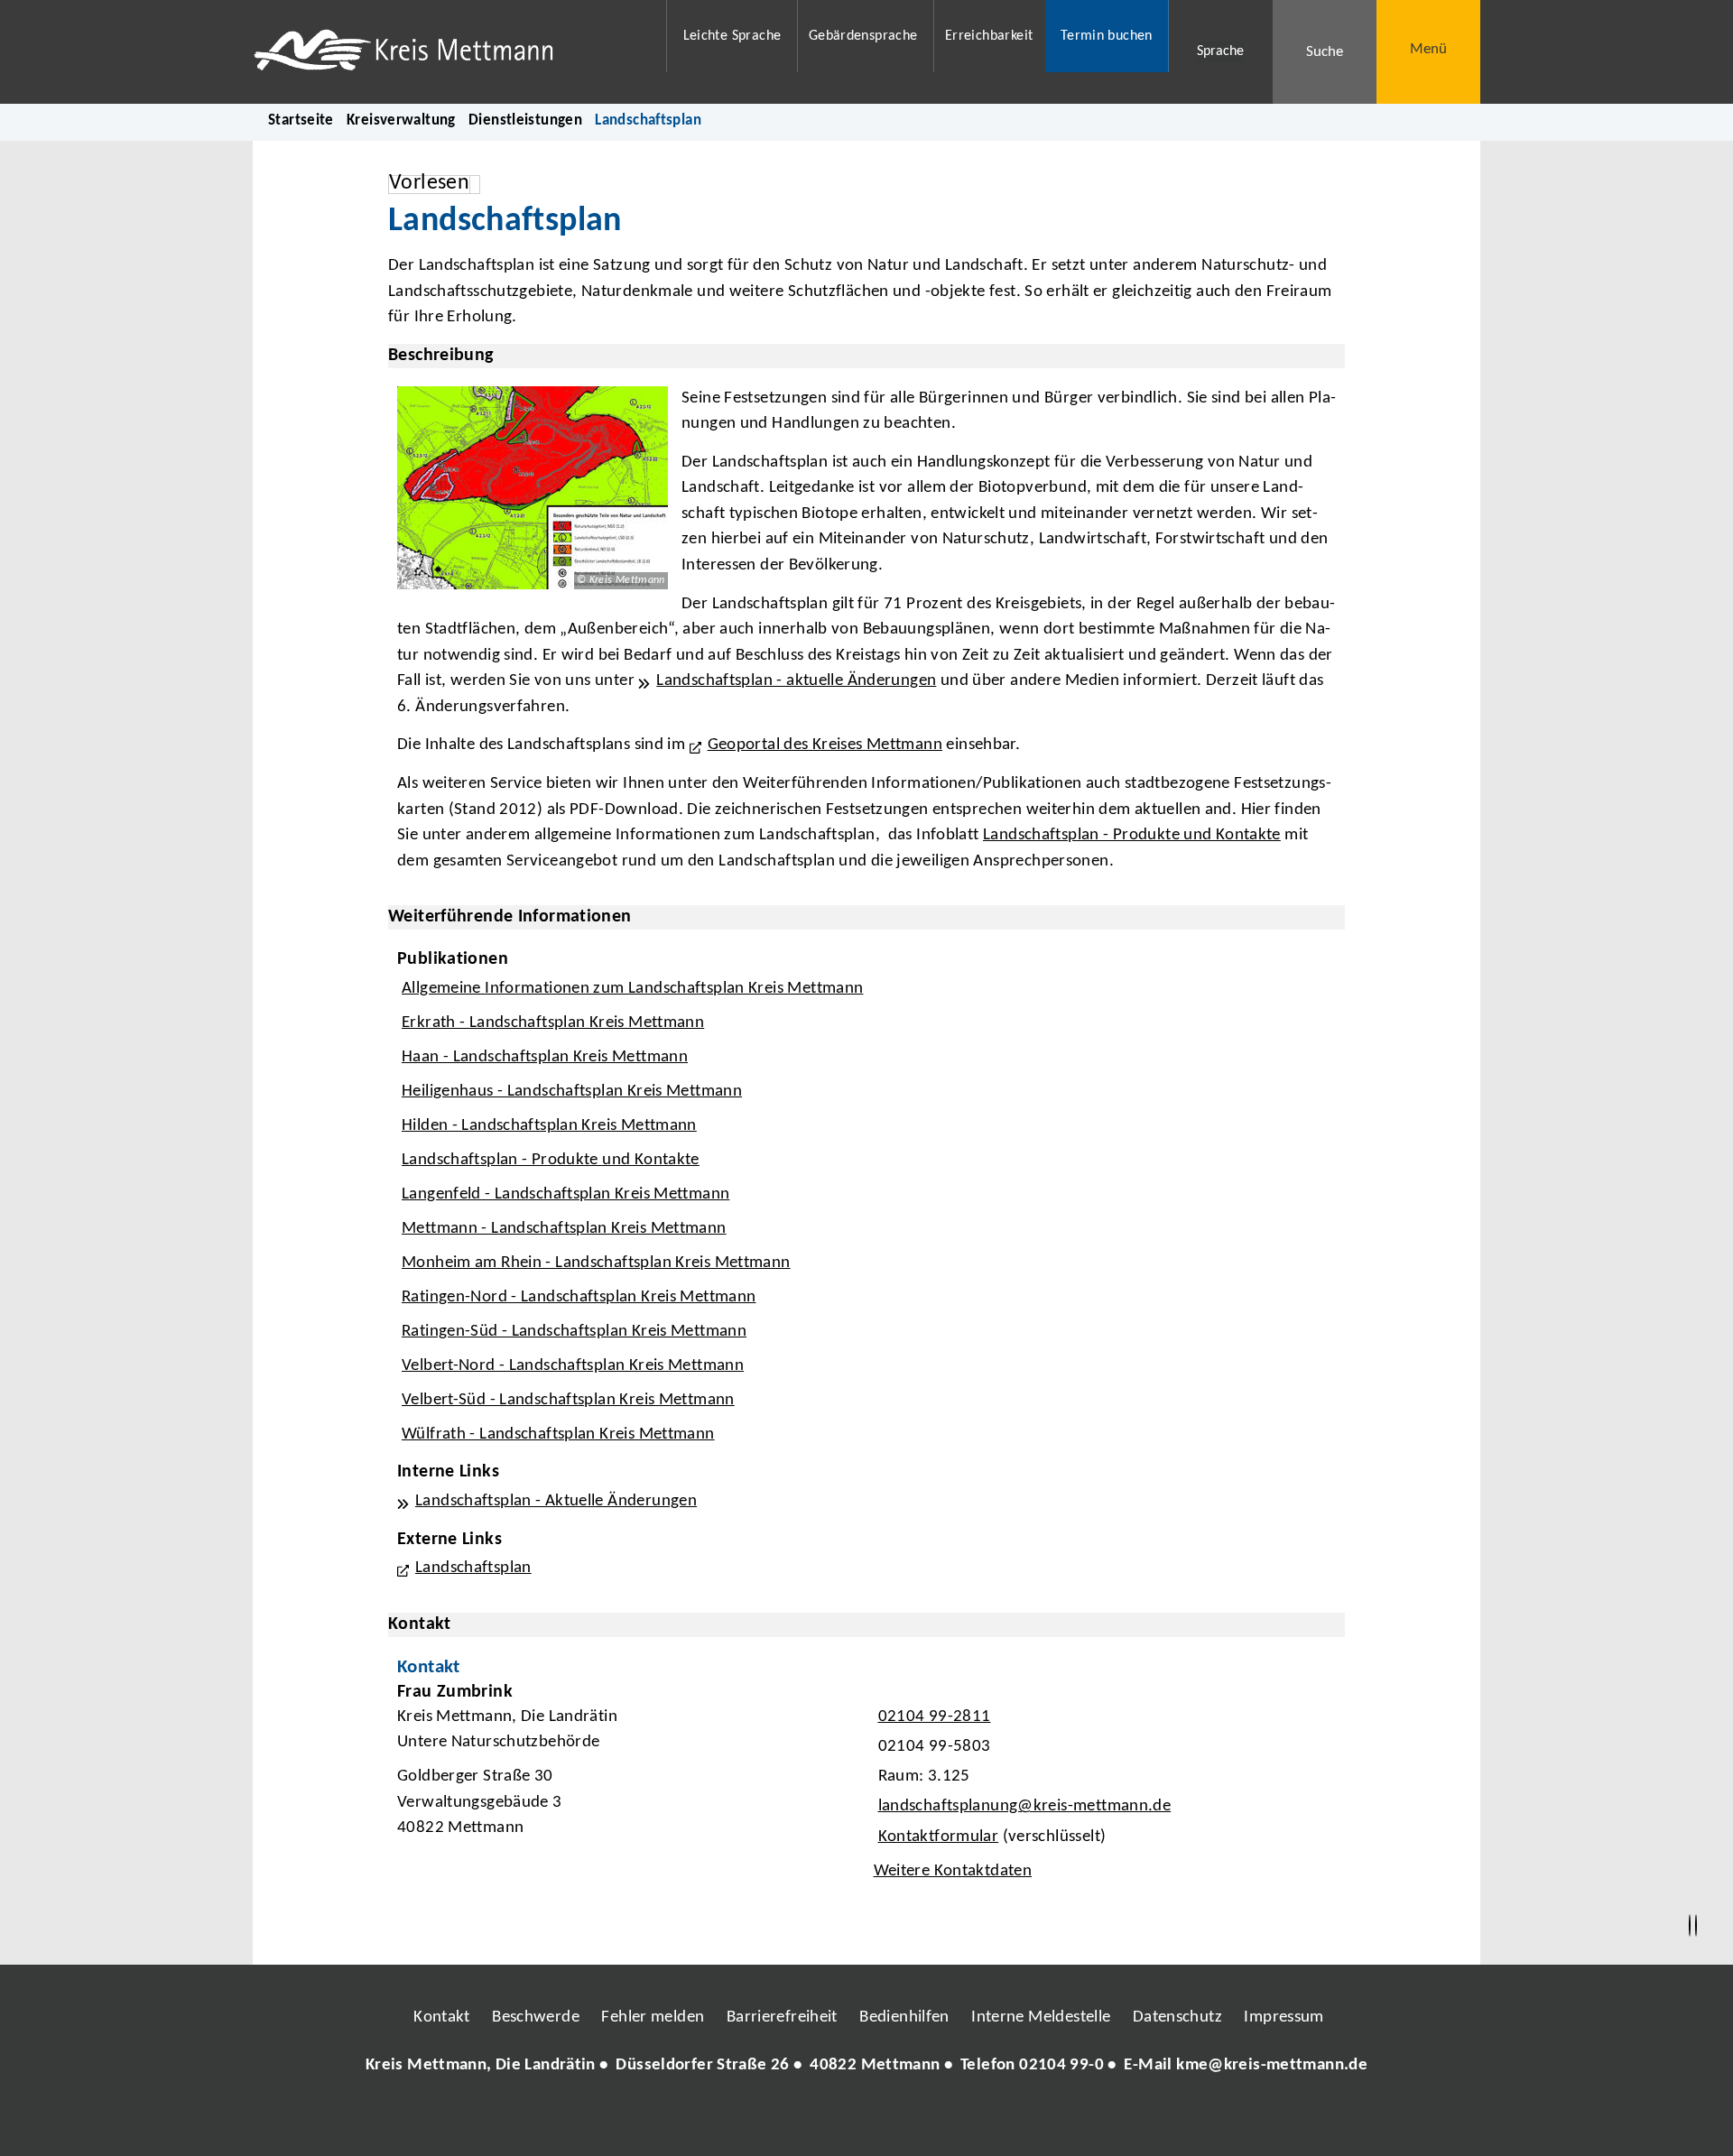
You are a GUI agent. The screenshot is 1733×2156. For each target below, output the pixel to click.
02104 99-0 (1061, 2065)
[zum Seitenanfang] (1696, 1926)
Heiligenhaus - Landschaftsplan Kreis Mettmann (572, 1092)
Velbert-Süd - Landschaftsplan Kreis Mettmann (568, 1400)
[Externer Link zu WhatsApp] (946, 2120)
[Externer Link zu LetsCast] (987, 2120)
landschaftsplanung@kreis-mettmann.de (1023, 1806)
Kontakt (442, 2017)
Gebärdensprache (863, 36)
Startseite (301, 120)
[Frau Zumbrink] (866, 1787)
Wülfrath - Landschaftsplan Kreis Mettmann (558, 1434)
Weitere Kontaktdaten (953, 1871)
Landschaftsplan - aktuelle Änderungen (796, 681)
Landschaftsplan (473, 1568)
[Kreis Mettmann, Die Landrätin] (866, 2066)
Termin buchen (1107, 36)
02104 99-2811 (932, 1717)
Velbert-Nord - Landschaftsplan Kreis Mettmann (573, 1366)
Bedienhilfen (904, 2017)
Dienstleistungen (525, 120)
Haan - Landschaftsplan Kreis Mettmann (545, 1057)
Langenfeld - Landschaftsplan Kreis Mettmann (565, 1194)
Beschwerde (536, 2017)
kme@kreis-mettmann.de (1272, 2065)
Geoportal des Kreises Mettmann (825, 745)
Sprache (1220, 51)
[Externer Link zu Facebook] (743, 2120)
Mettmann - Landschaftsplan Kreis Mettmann (564, 1229)
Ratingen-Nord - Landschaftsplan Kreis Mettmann (579, 1297)
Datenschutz (1177, 2017)
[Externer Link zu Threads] (824, 2120)
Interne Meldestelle (1041, 2017)
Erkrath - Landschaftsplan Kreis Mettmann (553, 1023)
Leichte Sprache (732, 36)
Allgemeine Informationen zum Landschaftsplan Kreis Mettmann (632, 989)
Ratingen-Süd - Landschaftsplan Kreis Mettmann (574, 1332)
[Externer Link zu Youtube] (905, 2120)
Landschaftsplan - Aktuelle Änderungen (556, 1501)
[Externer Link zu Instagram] (783, 2120)
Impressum (1284, 2017)
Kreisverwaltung (401, 120)
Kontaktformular (939, 1837)
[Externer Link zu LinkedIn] (865, 2120)
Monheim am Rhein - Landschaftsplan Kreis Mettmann (596, 1263)
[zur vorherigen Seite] (1690, 1926)
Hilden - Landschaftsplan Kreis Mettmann (549, 1126)
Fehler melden (653, 2017)
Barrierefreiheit (782, 2017)
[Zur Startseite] (448, 52)
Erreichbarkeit (989, 36)
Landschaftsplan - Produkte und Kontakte (1132, 835)
